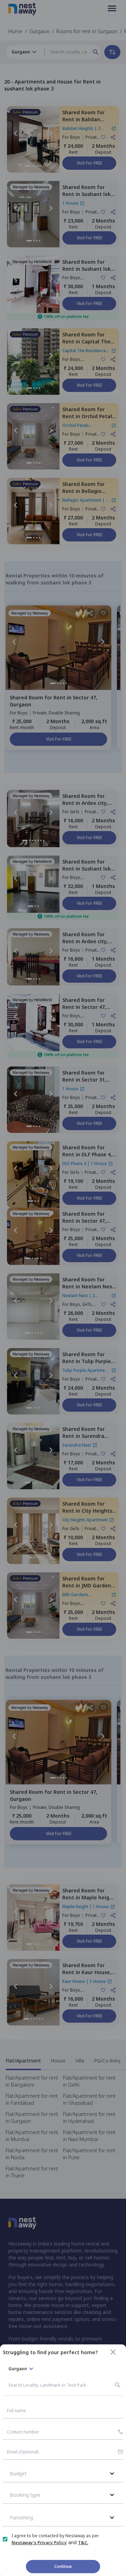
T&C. (83, 2543)
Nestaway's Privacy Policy (39, 2543)
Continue (63, 2566)
